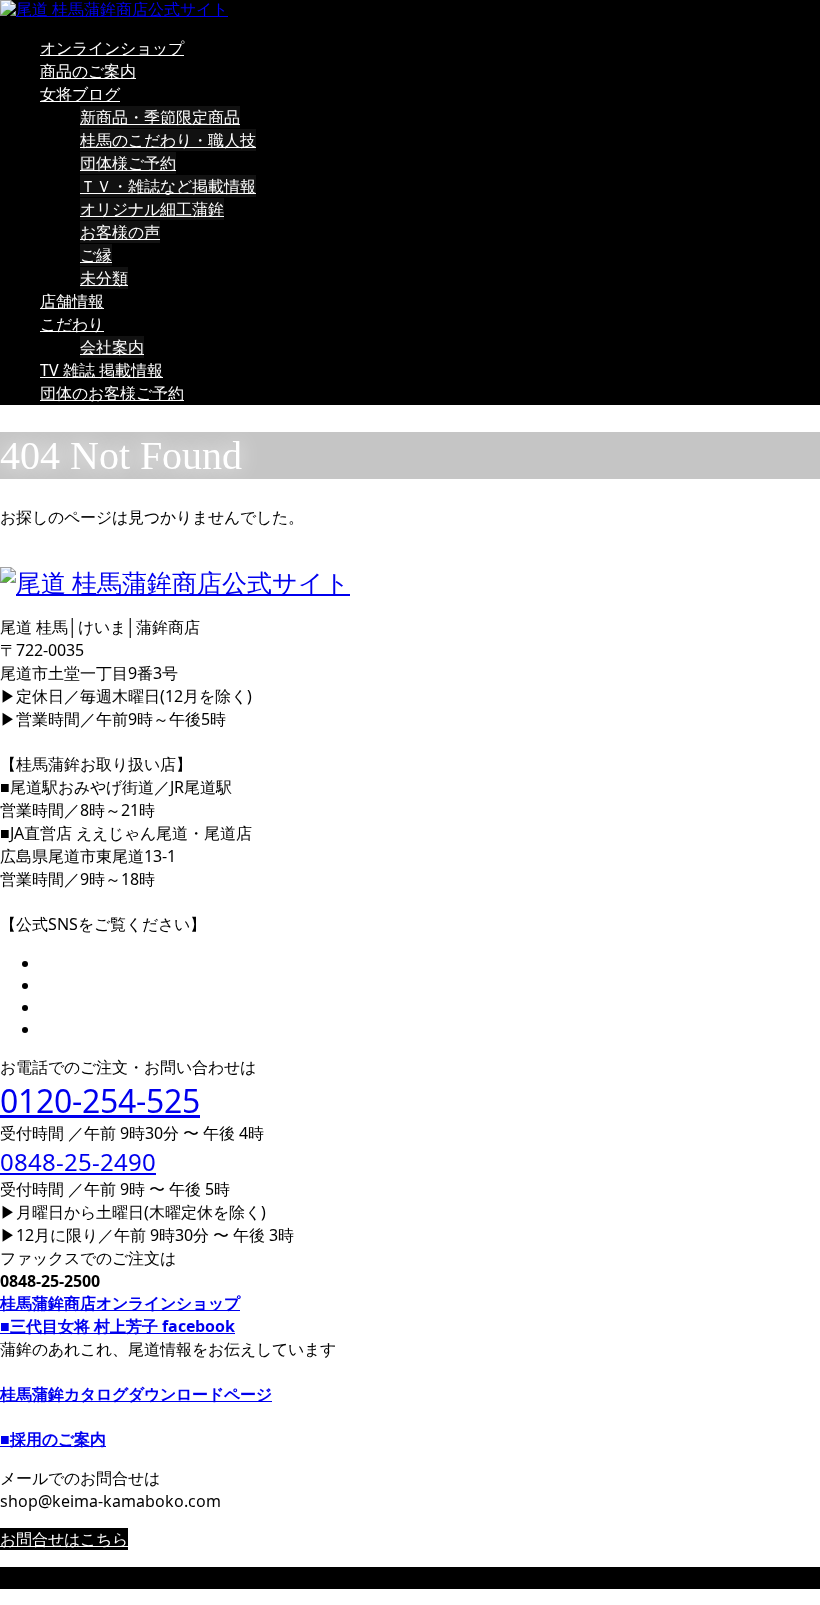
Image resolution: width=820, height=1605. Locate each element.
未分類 (104, 278)
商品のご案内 (88, 71)
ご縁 (96, 255)
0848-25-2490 (78, 1161)
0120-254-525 (100, 1100)
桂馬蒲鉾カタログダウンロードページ (136, 1394)
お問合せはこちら (64, 1539)
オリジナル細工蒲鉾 (152, 209)
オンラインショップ (112, 48)
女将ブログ (80, 94)
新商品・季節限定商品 (160, 117)
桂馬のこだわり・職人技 (168, 140)
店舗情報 (72, 301)
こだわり (72, 324)
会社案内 (112, 347)
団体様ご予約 (128, 163)
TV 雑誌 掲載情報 (101, 370)
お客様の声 (120, 232)
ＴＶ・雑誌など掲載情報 (168, 186)
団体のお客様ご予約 (112, 393)
